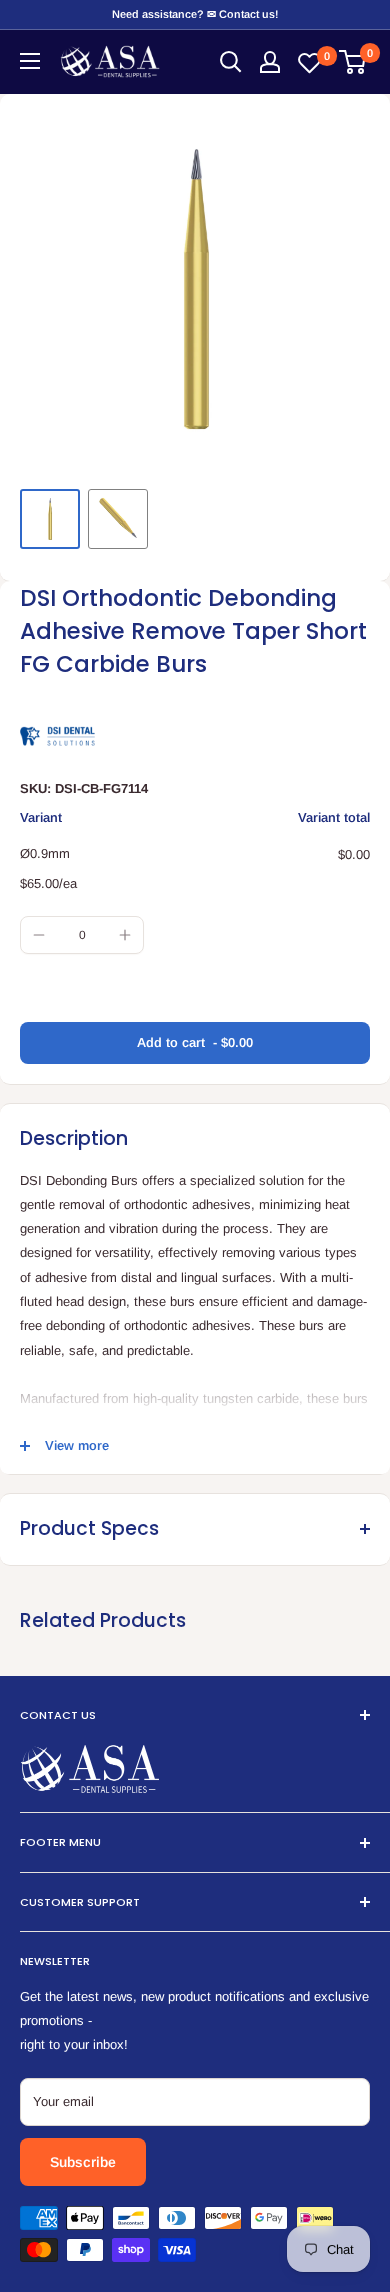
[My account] (270, 62)
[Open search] (231, 62)
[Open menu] (30, 61)
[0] (353, 62)
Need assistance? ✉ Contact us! (195, 14)
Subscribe (83, 2162)
